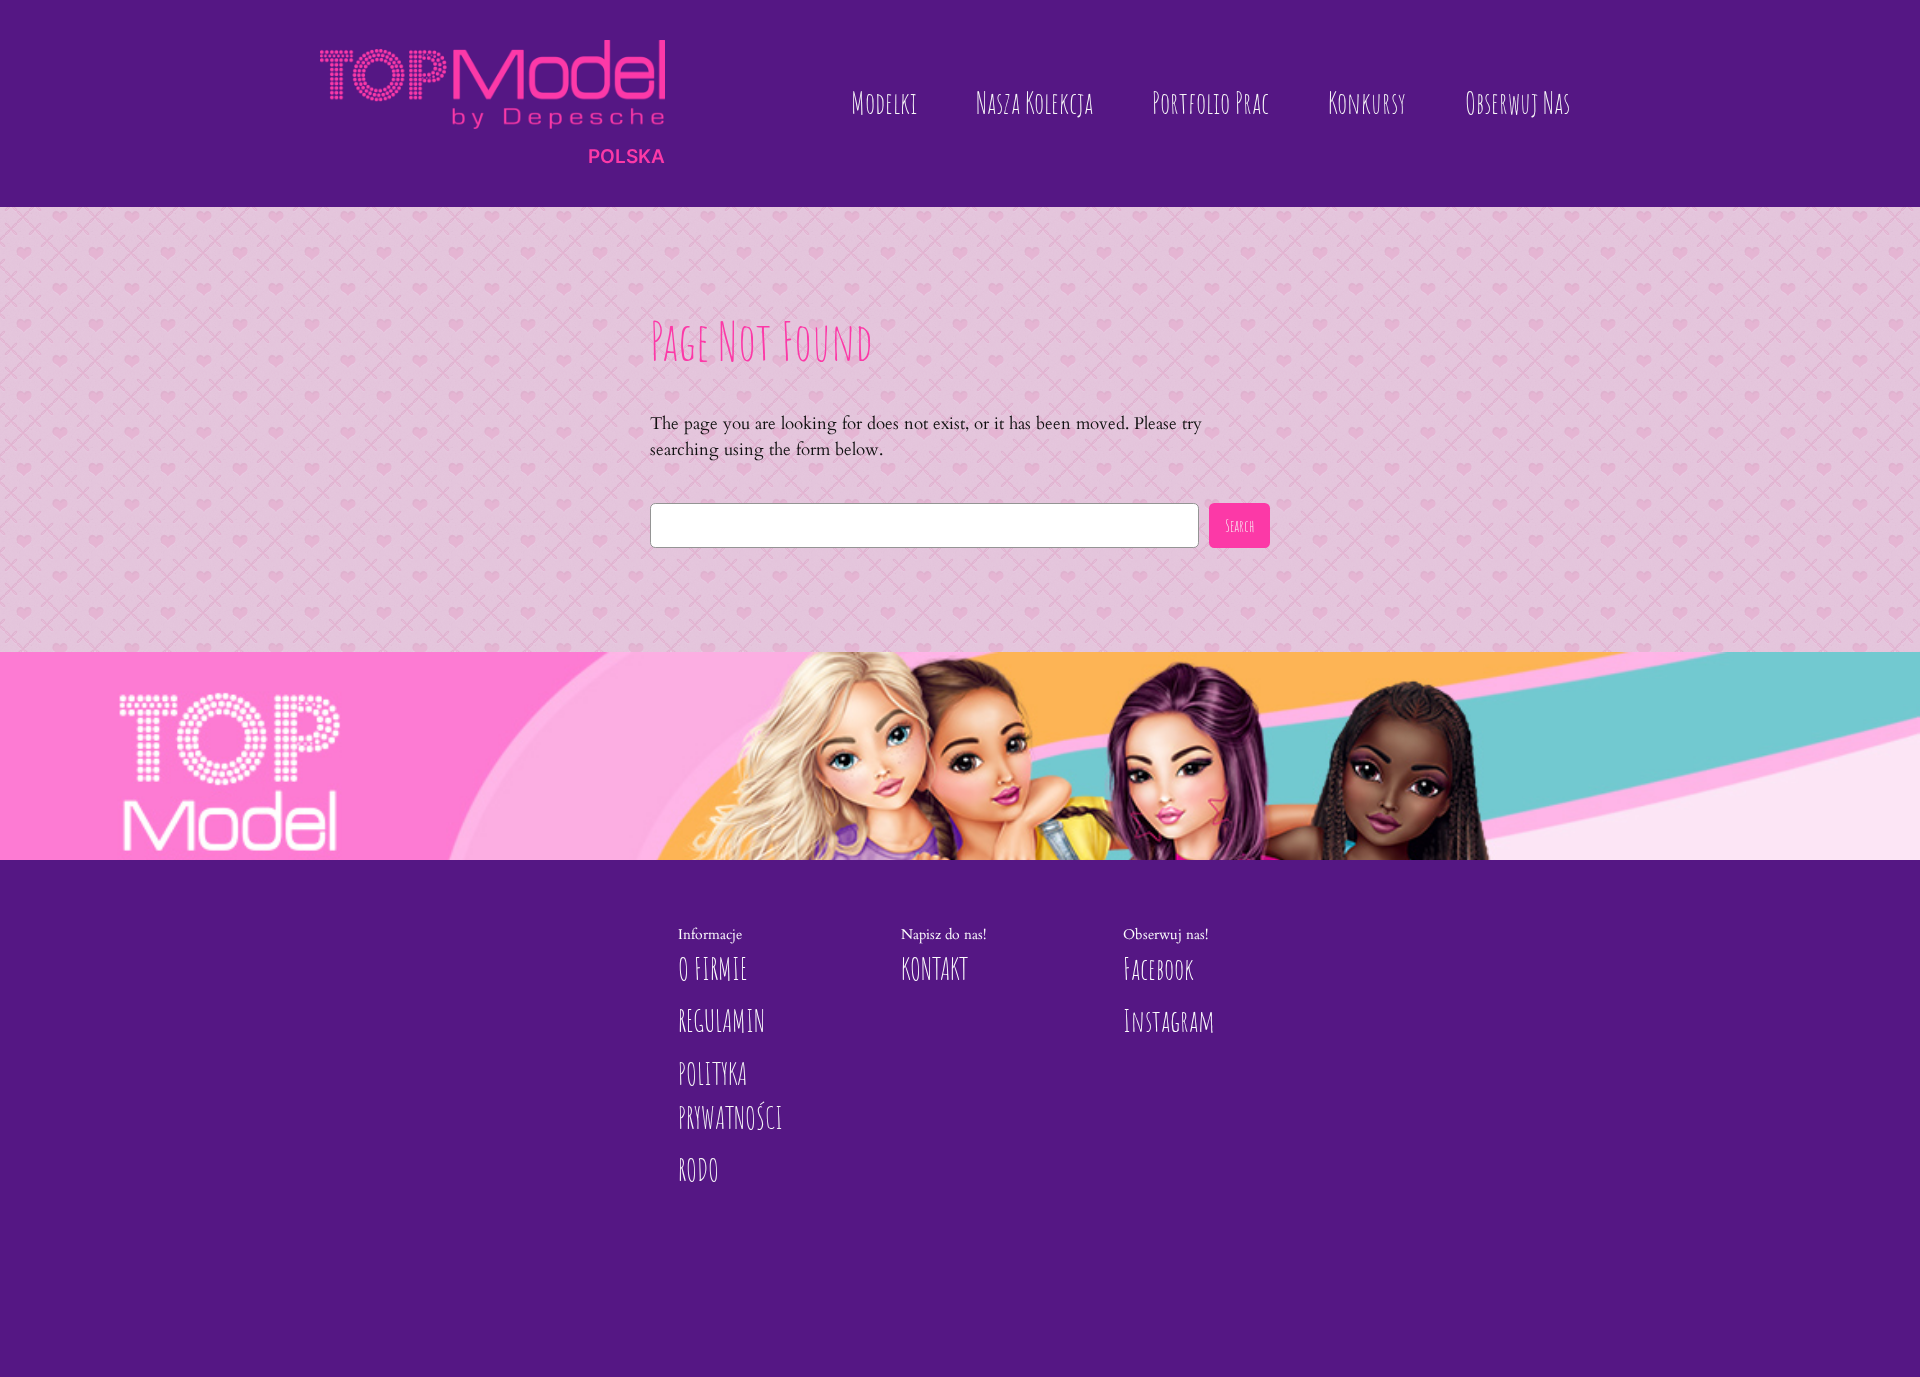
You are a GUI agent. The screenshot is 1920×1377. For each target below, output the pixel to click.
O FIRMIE (712, 968)
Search (1239, 525)
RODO (698, 1169)
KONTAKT (934, 968)
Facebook (1158, 968)
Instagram (1169, 1020)
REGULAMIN (721, 1020)
